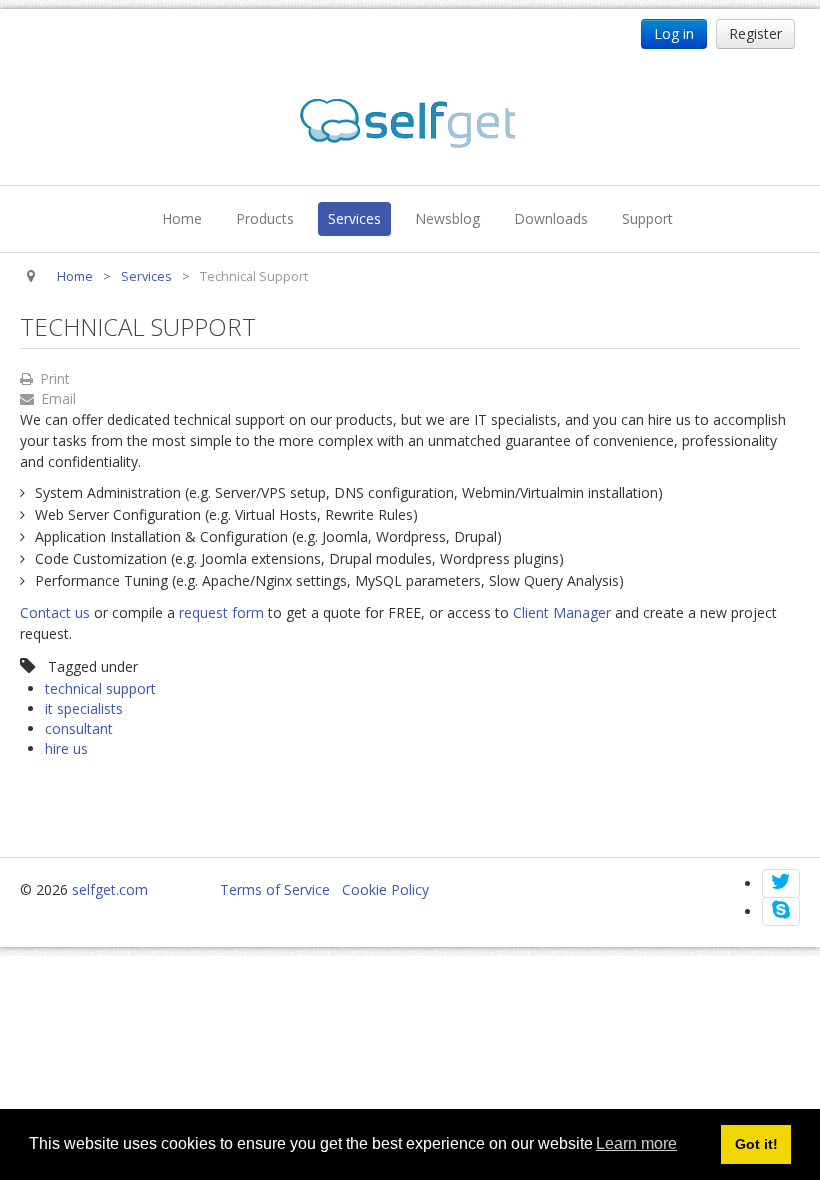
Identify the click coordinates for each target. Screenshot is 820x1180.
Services (354, 218)
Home (182, 218)
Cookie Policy (385, 889)
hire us (66, 748)
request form (221, 612)
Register (755, 33)
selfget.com (110, 889)
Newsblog (447, 218)
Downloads (551, 218)
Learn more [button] (636, 1143)
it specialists (84, 708)
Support (647, 218)
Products (265, 218)
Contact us (55, 612)
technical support (100, 688)
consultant (79, 728)
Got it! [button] (756, 1144)
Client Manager (562, 612)
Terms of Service (275, 889)
